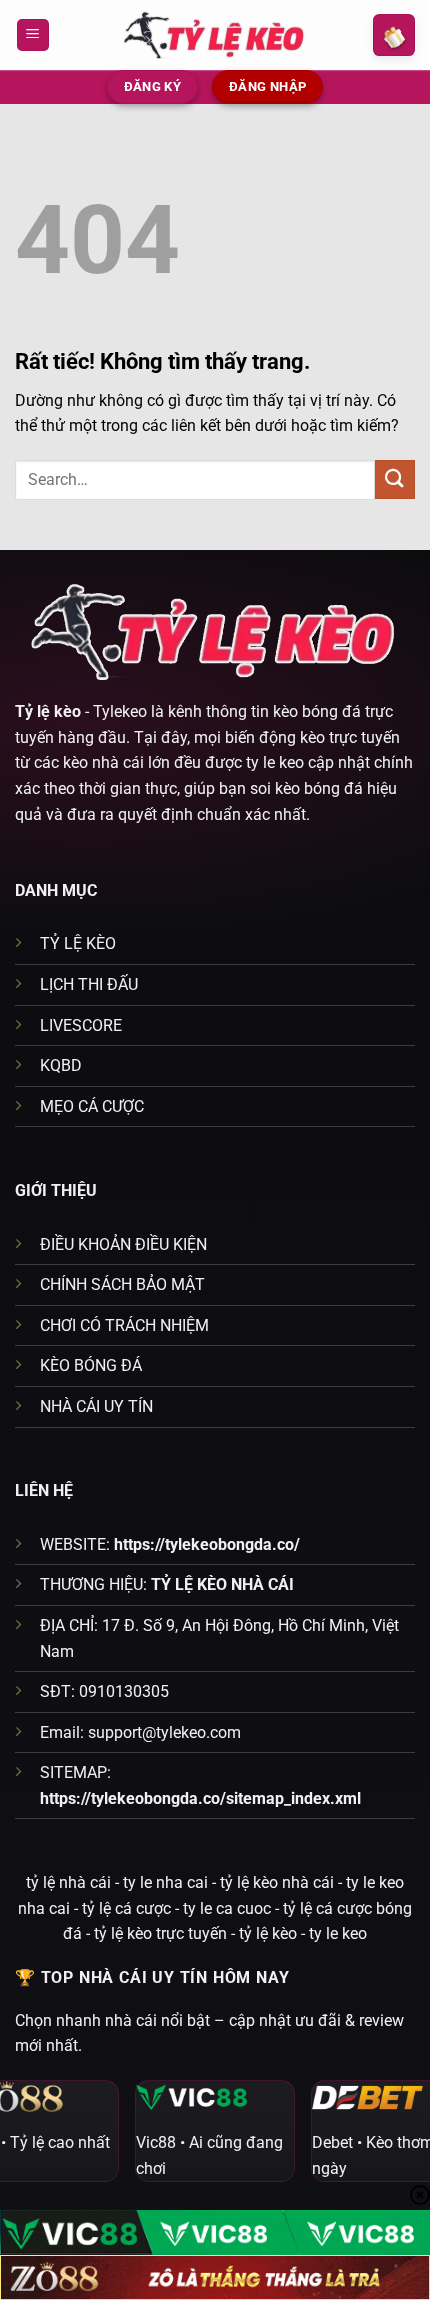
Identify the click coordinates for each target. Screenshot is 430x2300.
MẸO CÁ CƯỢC (92, 1106)
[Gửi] (395, 479)
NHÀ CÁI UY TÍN (96, 1406)
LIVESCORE (81, 1025)
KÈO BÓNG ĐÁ (91, 1365)
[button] (33, 35)
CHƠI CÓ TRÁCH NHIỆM (124, 1325)
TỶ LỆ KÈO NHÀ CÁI (222, 1584)
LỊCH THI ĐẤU (89, 984)
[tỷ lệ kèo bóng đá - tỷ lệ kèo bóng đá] (215, 34)
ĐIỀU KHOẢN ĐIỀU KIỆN (123, 1244)
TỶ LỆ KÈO (78, 943)
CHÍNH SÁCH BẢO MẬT (122, 1284)
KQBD (61, 1065)
